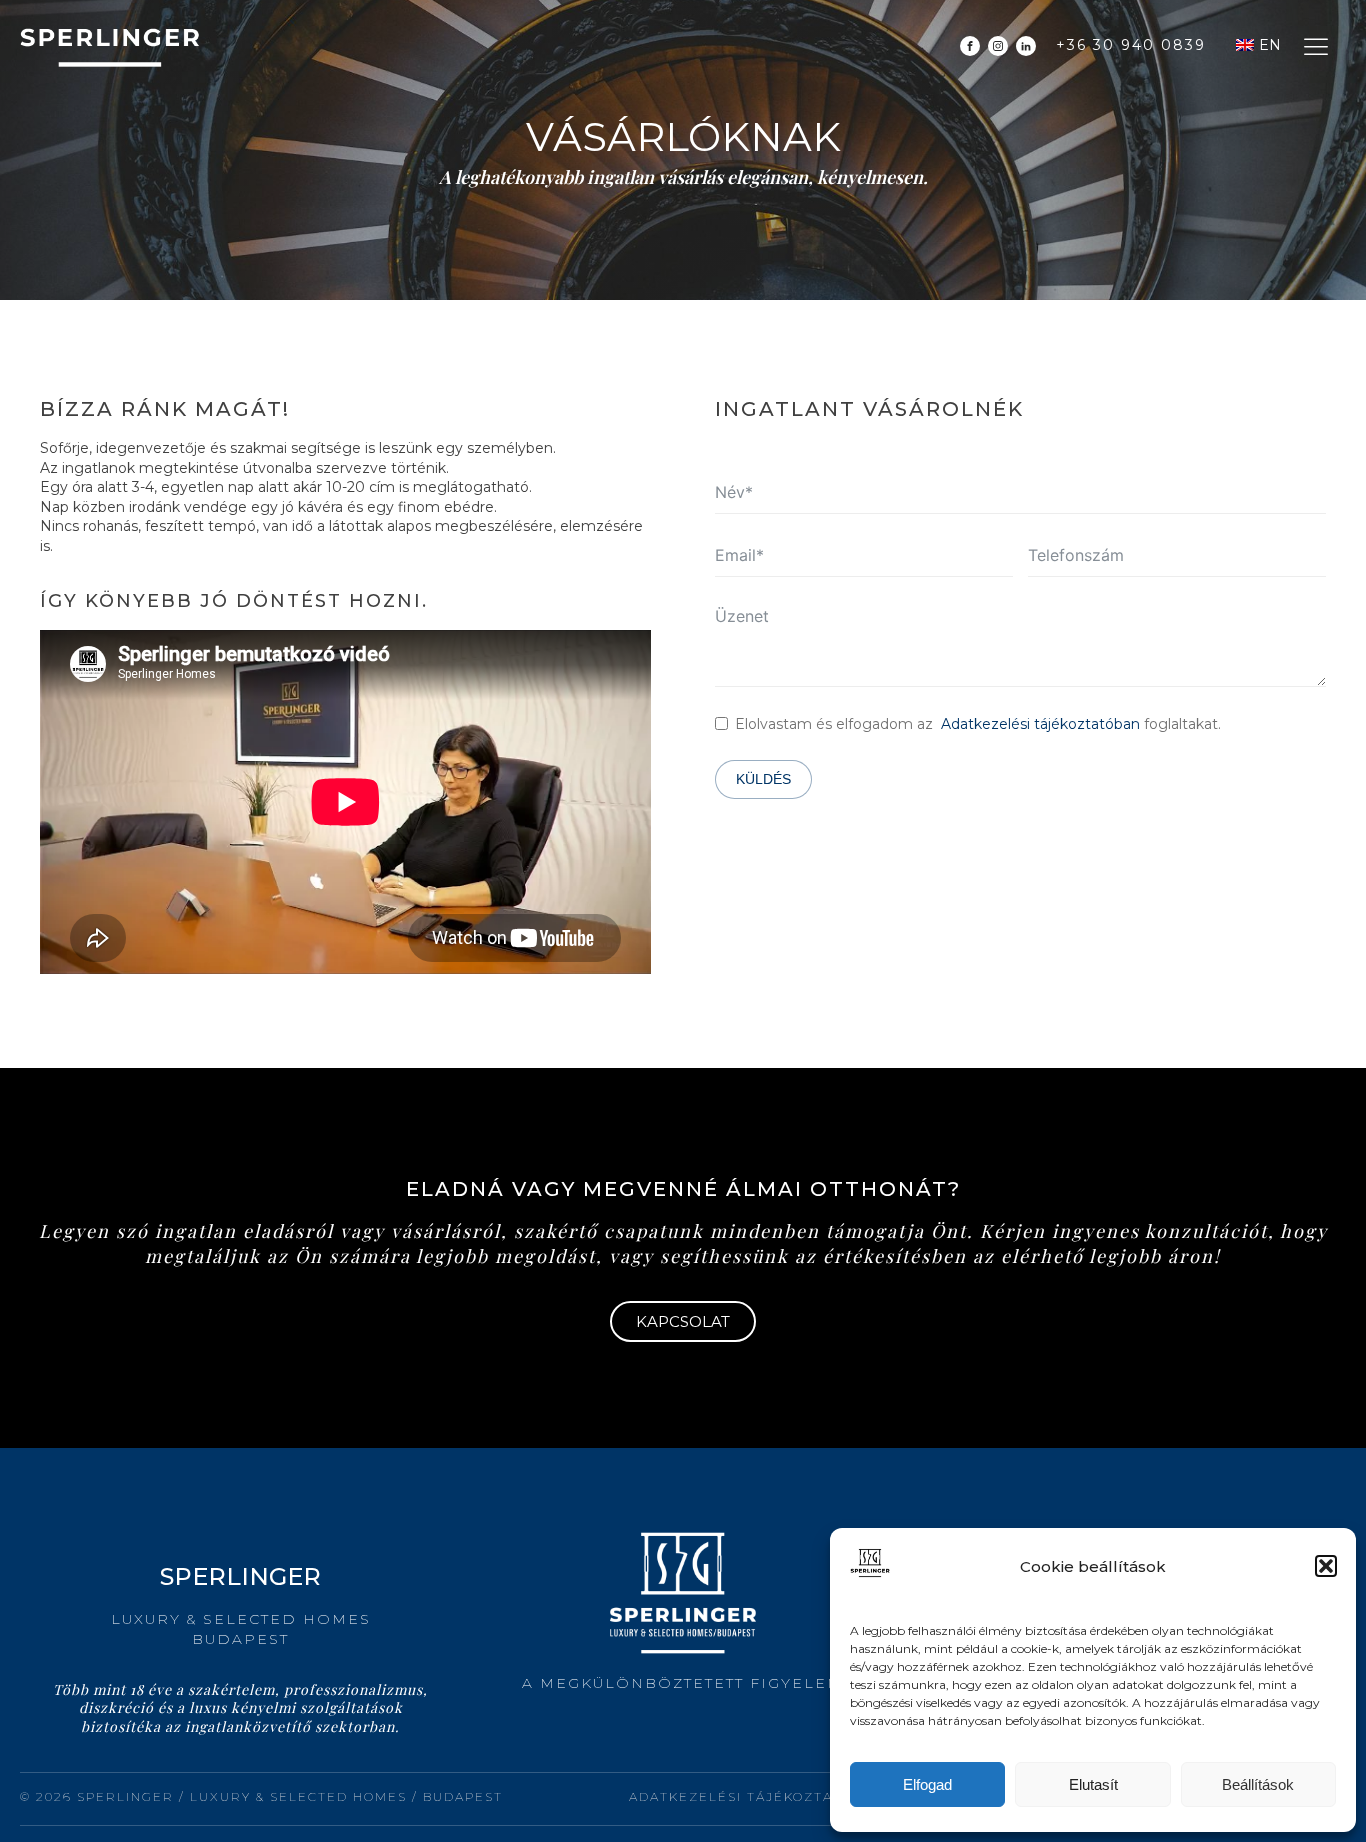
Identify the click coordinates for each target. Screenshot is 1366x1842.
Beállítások (1258, 1784)
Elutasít (1093, 1784)
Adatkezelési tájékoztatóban (1040, 724)
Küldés (763, 779)
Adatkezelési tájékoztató (741, 1796)
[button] (1326, 1566)
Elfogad (927, 1784)
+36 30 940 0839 (1131, 45)
